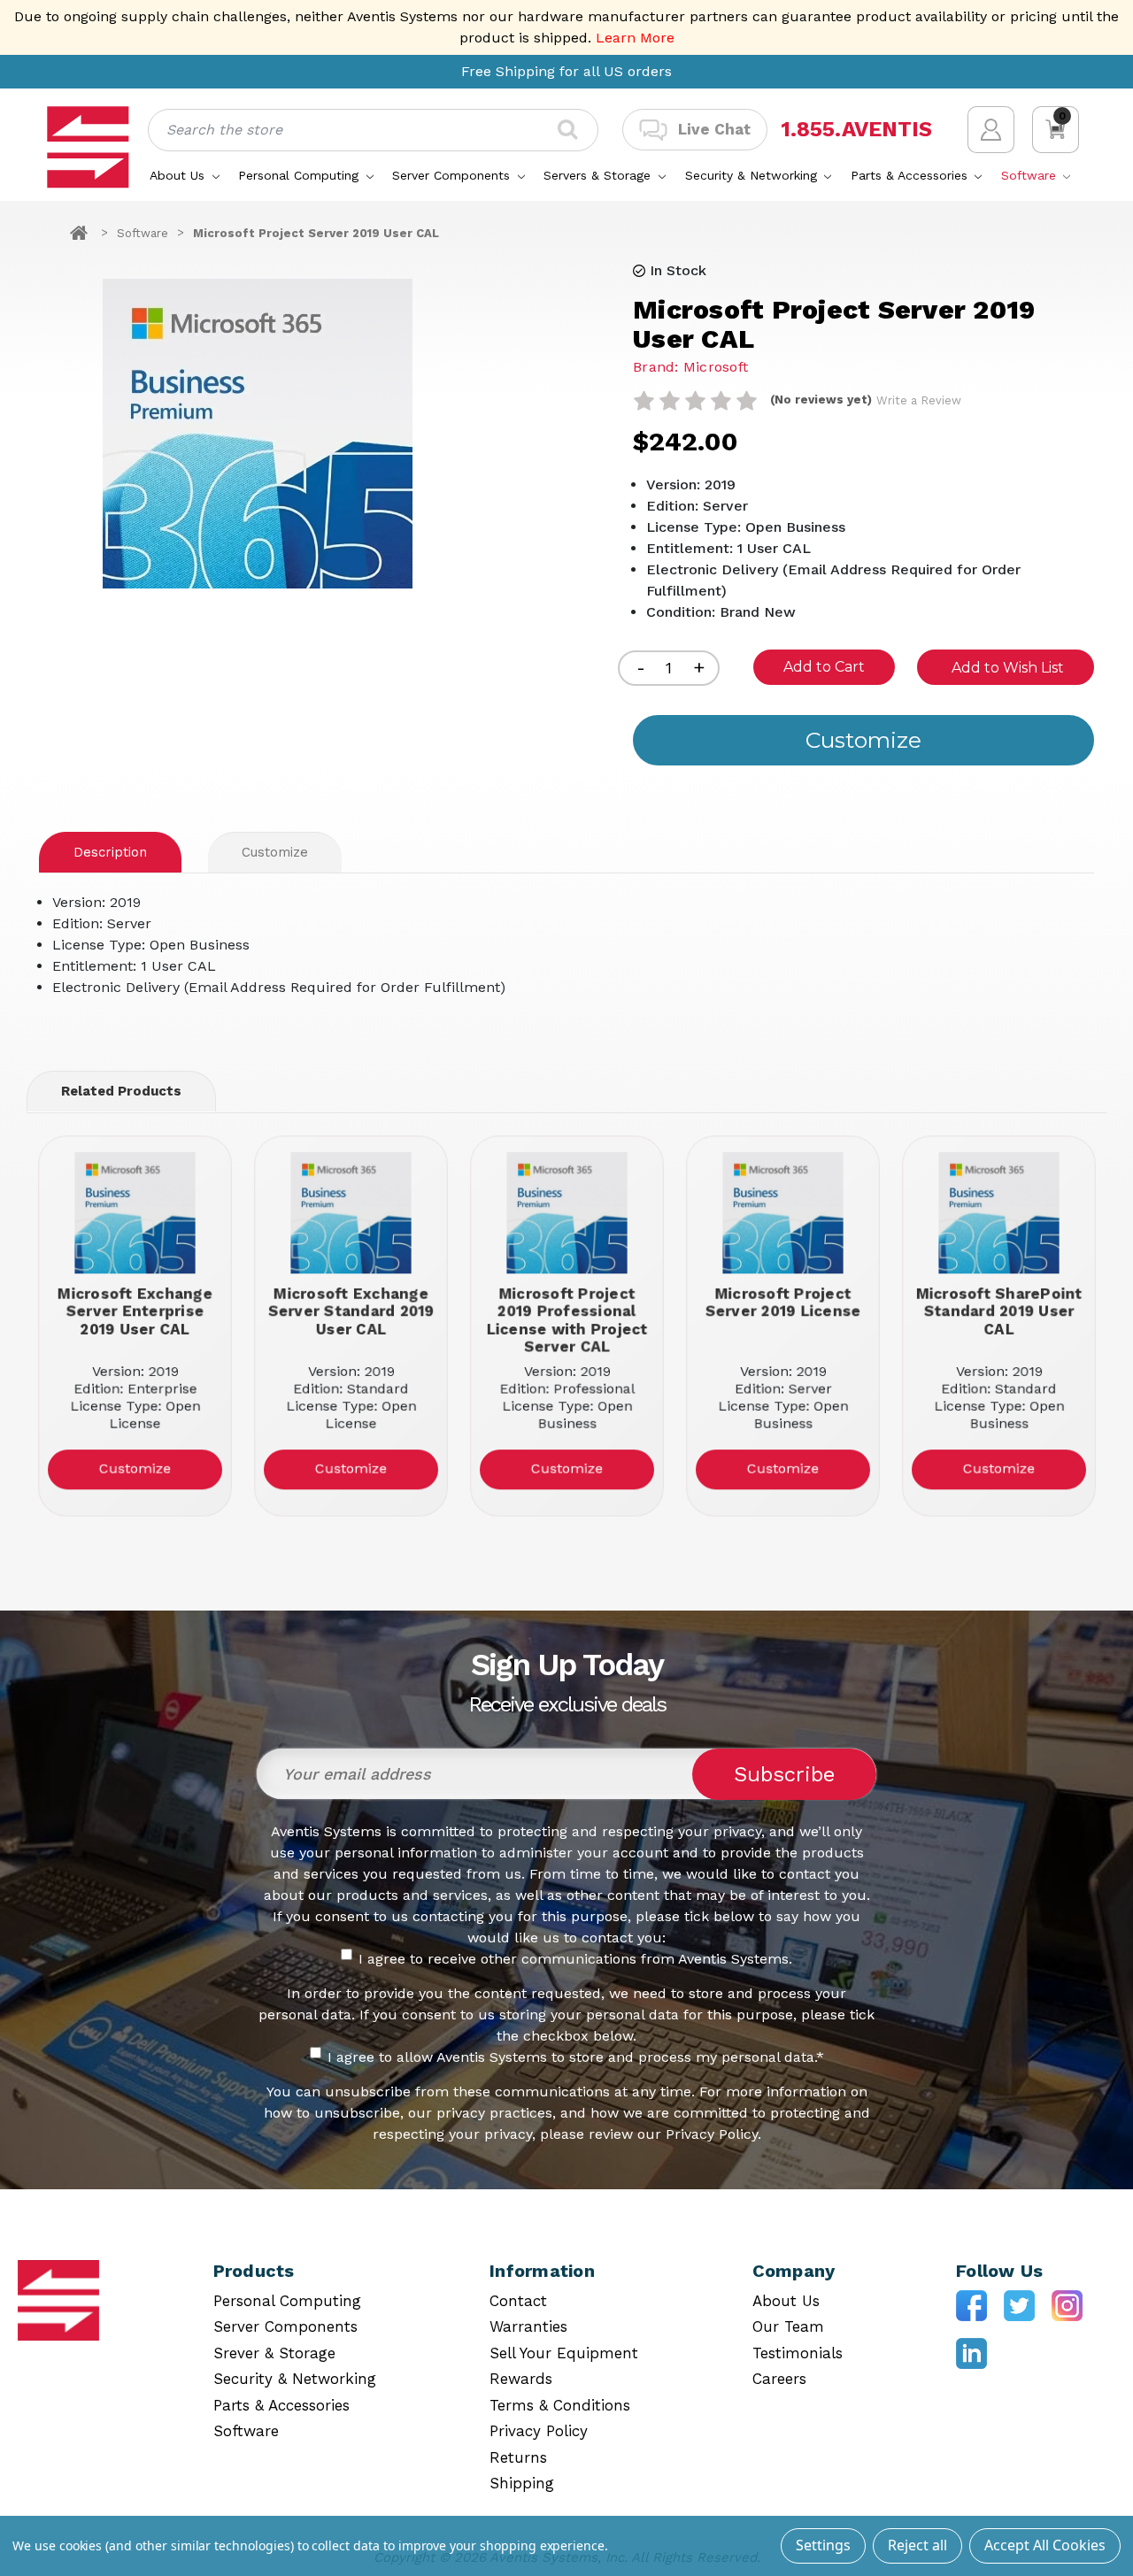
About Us (179, 175)
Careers (779, 2379)
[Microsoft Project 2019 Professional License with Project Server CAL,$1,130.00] (567, 1213)
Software (1031, 175)
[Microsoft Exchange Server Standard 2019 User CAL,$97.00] (351, 1213)
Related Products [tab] (121, 1091)
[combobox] (373, 130)
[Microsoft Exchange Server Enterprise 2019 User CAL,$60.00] (135, 1213)
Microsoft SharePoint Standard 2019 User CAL (998, 1311)
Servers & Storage (599, 175)
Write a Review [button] (919, 400)
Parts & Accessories (911, 175)
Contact (518, 2301)
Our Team (788, 2326)
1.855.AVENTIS (856, 130)
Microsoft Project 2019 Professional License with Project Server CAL (566, 1319)
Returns (518, 2457)
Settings (823, 2545)
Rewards (521, 2379)
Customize (275, 852)
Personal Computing (301, 175)
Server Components (453, 175)
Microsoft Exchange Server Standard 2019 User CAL (351, 1311)
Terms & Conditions (560, 2405)
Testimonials (798, 2353)
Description (110, 852)
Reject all (917, 2545)
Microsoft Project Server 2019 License (782, 1302)
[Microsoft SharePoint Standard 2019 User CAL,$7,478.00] (999, 1213)
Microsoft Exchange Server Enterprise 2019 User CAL (135, 1311)
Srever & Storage (274, 2353)
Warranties (528, 2326)
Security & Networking (753, 175)
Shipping (522, 2483)
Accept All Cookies (1045, 2545)
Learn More (635, 38)
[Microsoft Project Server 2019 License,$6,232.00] (783, 1213)
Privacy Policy (539, 2431)
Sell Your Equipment (564, 2353)
